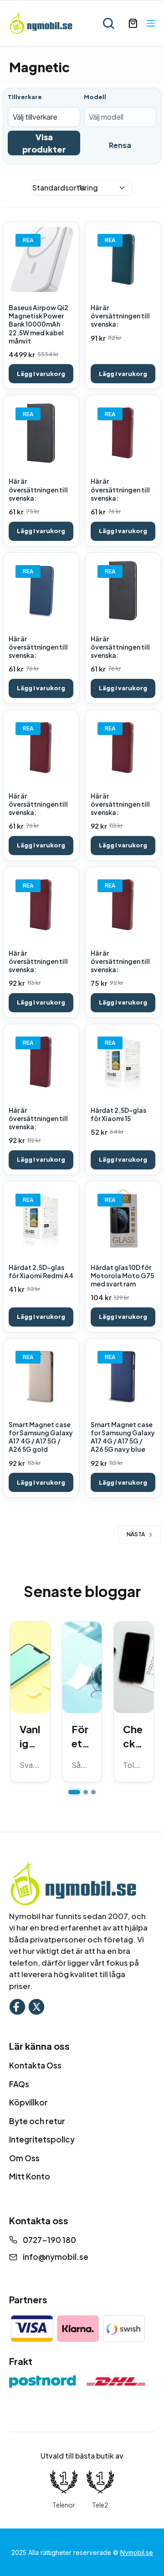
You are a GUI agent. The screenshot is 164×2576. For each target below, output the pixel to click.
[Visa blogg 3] (93, 1792)
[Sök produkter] (108, 23)
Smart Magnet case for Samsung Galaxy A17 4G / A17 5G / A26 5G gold (41, 1437)
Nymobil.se (137, 2552)
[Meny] (151, 23)
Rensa (120, 145)
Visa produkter (44, 143)
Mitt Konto (30, 2176)
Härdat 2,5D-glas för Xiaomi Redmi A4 (41, 1271)
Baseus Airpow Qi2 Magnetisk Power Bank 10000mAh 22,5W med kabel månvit (38, 324)
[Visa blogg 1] (74, 1792)
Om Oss (24, 2158)
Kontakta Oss (35, 2065)
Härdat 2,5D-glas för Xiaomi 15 (118, 1114)
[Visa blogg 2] (86, 1792)
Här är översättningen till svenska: (120, 316)
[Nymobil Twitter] (36, 2006)
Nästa (136, 1534)
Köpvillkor (28, 2102)
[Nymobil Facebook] (17, 2006)
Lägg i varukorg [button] (41, 374)
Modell (95, 97)
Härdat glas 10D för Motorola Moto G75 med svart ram (122, 1275)
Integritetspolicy (42, 2139)
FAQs (19, 2084)
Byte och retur (37, 2121)
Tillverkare (25, 97)
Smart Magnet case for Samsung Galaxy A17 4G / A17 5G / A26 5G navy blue (123, 1437)
